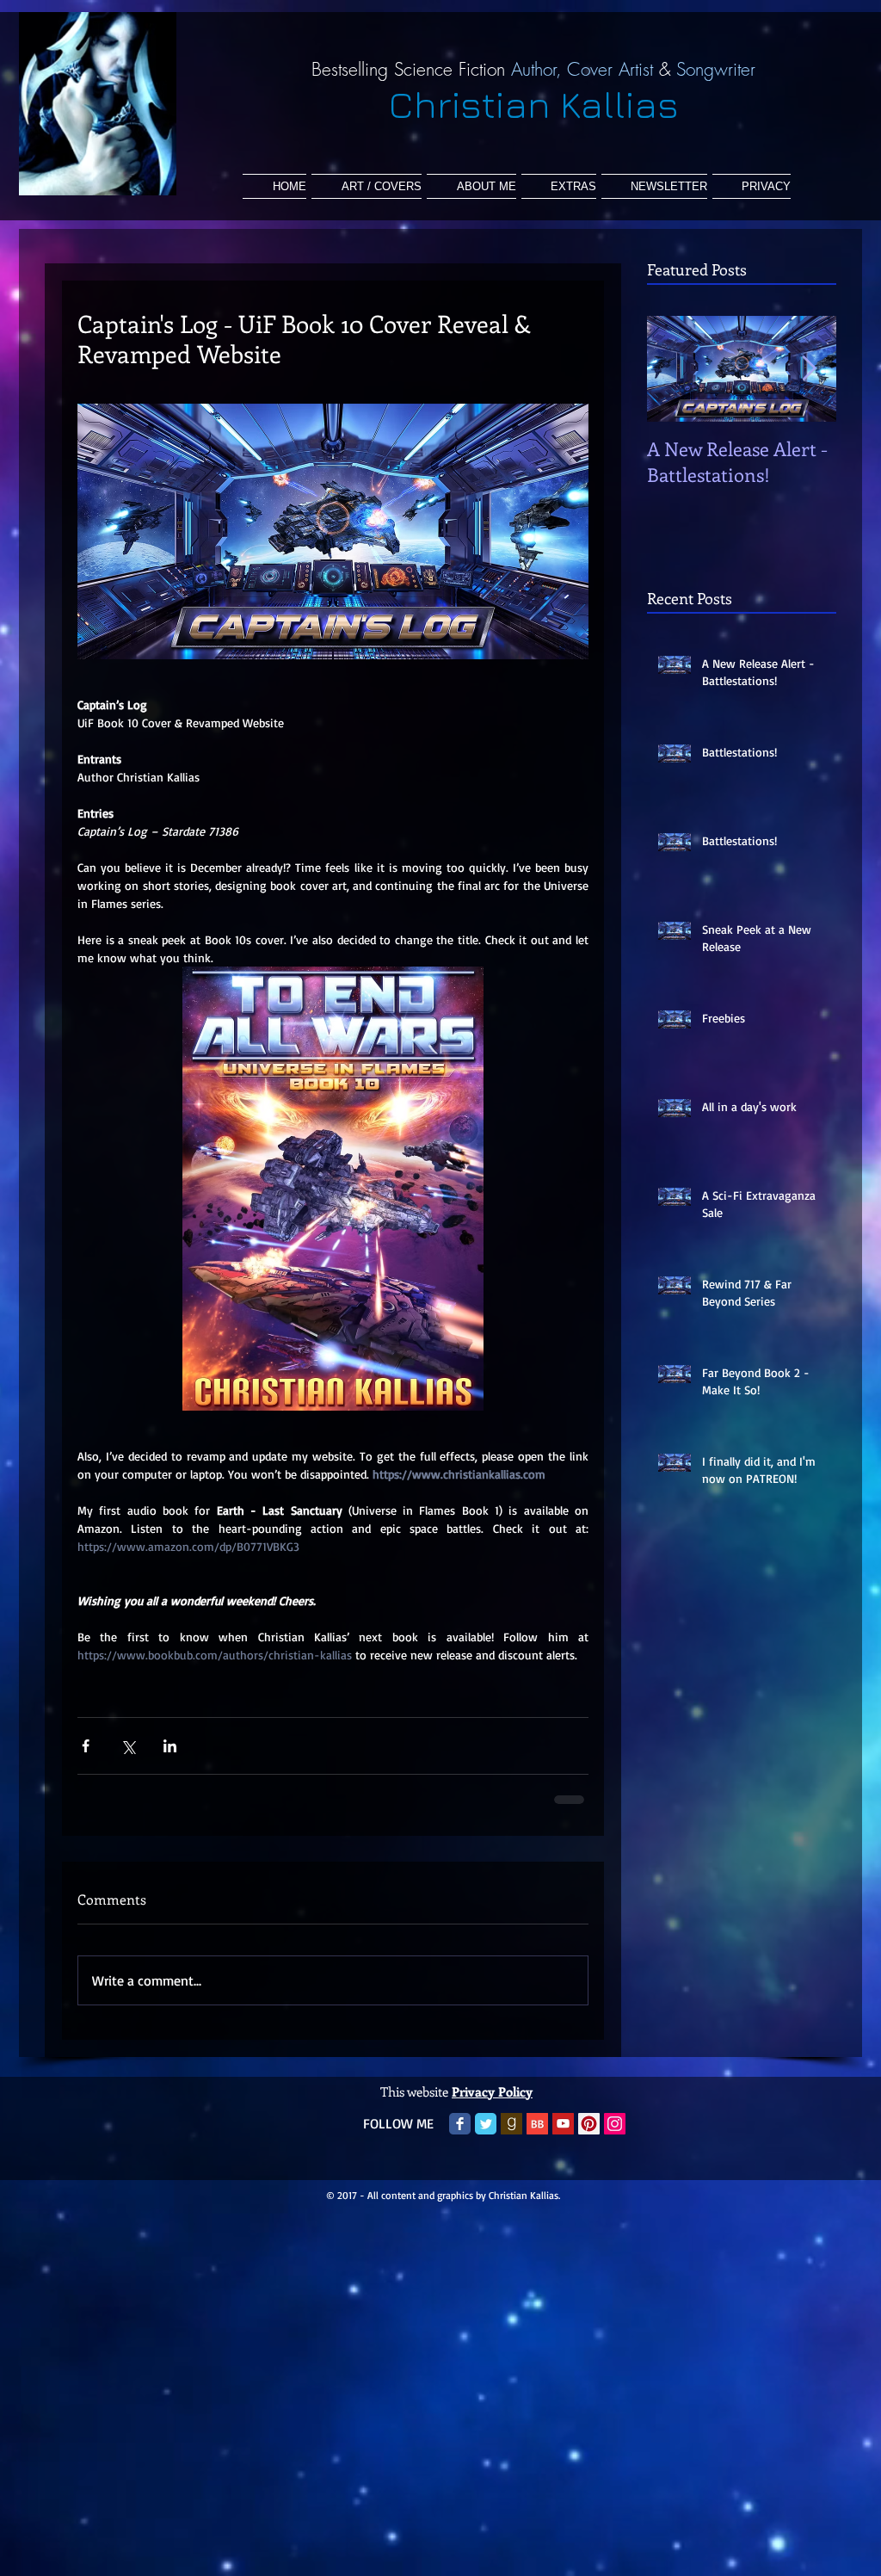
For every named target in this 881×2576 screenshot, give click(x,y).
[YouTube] (563, 2136)
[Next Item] (809, 369)
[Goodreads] (511, 2136)
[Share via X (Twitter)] (128, 1746)
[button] (559, 186)
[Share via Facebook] (86, 1746)
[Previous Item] (675, 369)
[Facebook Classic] (460, 2136)
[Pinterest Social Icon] (589, 2136)
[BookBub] (537, 2136)
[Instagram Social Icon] (615, 2136)
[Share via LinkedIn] (170, 1746)
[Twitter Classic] (486, 2136)
